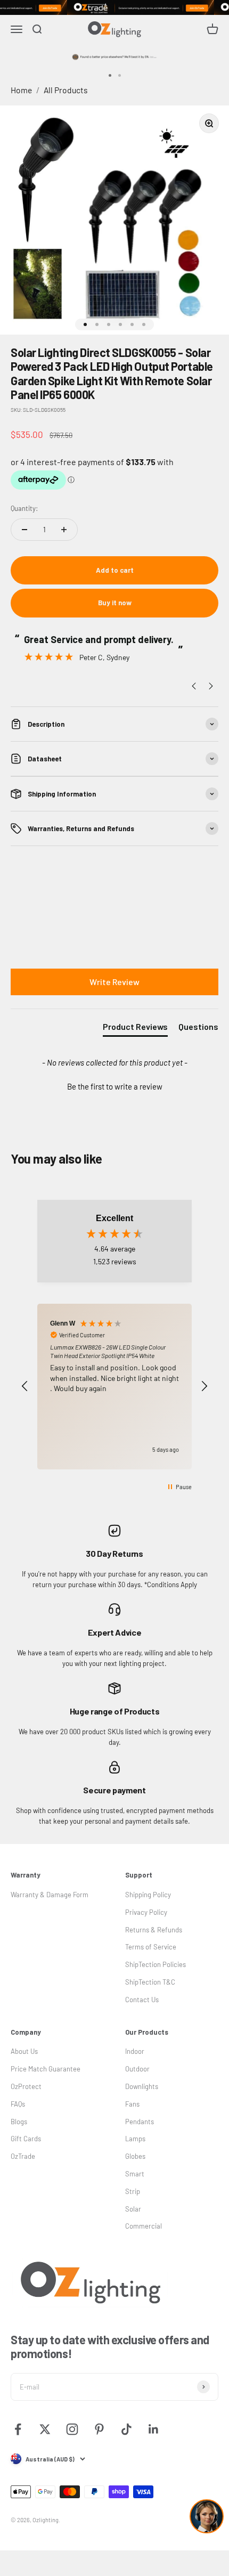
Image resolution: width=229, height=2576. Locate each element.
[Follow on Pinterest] (99, 2429)
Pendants (140, 2122)
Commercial (144, 2226)
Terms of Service (151, 1947)
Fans (132, 2104)
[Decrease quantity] (24, 530)
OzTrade (23, 2156)
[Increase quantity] (64, 530)
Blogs (19, 2122)
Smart (135, 2174)
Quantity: (24, 508)
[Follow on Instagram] (72, 2429)
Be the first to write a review (115, 1086)
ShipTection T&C (150, 1982)
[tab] (135, 1029)
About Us (24, 2051)
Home (21, 90)
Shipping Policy (148, 1895)
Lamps (135, 2139)
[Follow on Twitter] (45, 2429)
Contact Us (142, 2000)
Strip (133, 2191)
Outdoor (137, 2069)
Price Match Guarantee (46, 2069)
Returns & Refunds (154, 1930)
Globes (135, 2156)
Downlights (142, 2086)
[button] (114, 1085)
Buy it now (115, 603)
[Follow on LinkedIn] (154, 2429)
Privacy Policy (146, 1912)
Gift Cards (26, 2139)
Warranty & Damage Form (50, 1895)
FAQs (18, 2104)
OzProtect (26, 2086)
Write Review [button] (114, 982)
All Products (66, 90)
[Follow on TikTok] (126, 2429)
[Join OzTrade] (114, 7)
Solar (133, 2209)
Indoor (135, 2051)
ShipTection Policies (156, 1964)
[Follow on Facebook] (18, 2429)
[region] (114, 1387)
